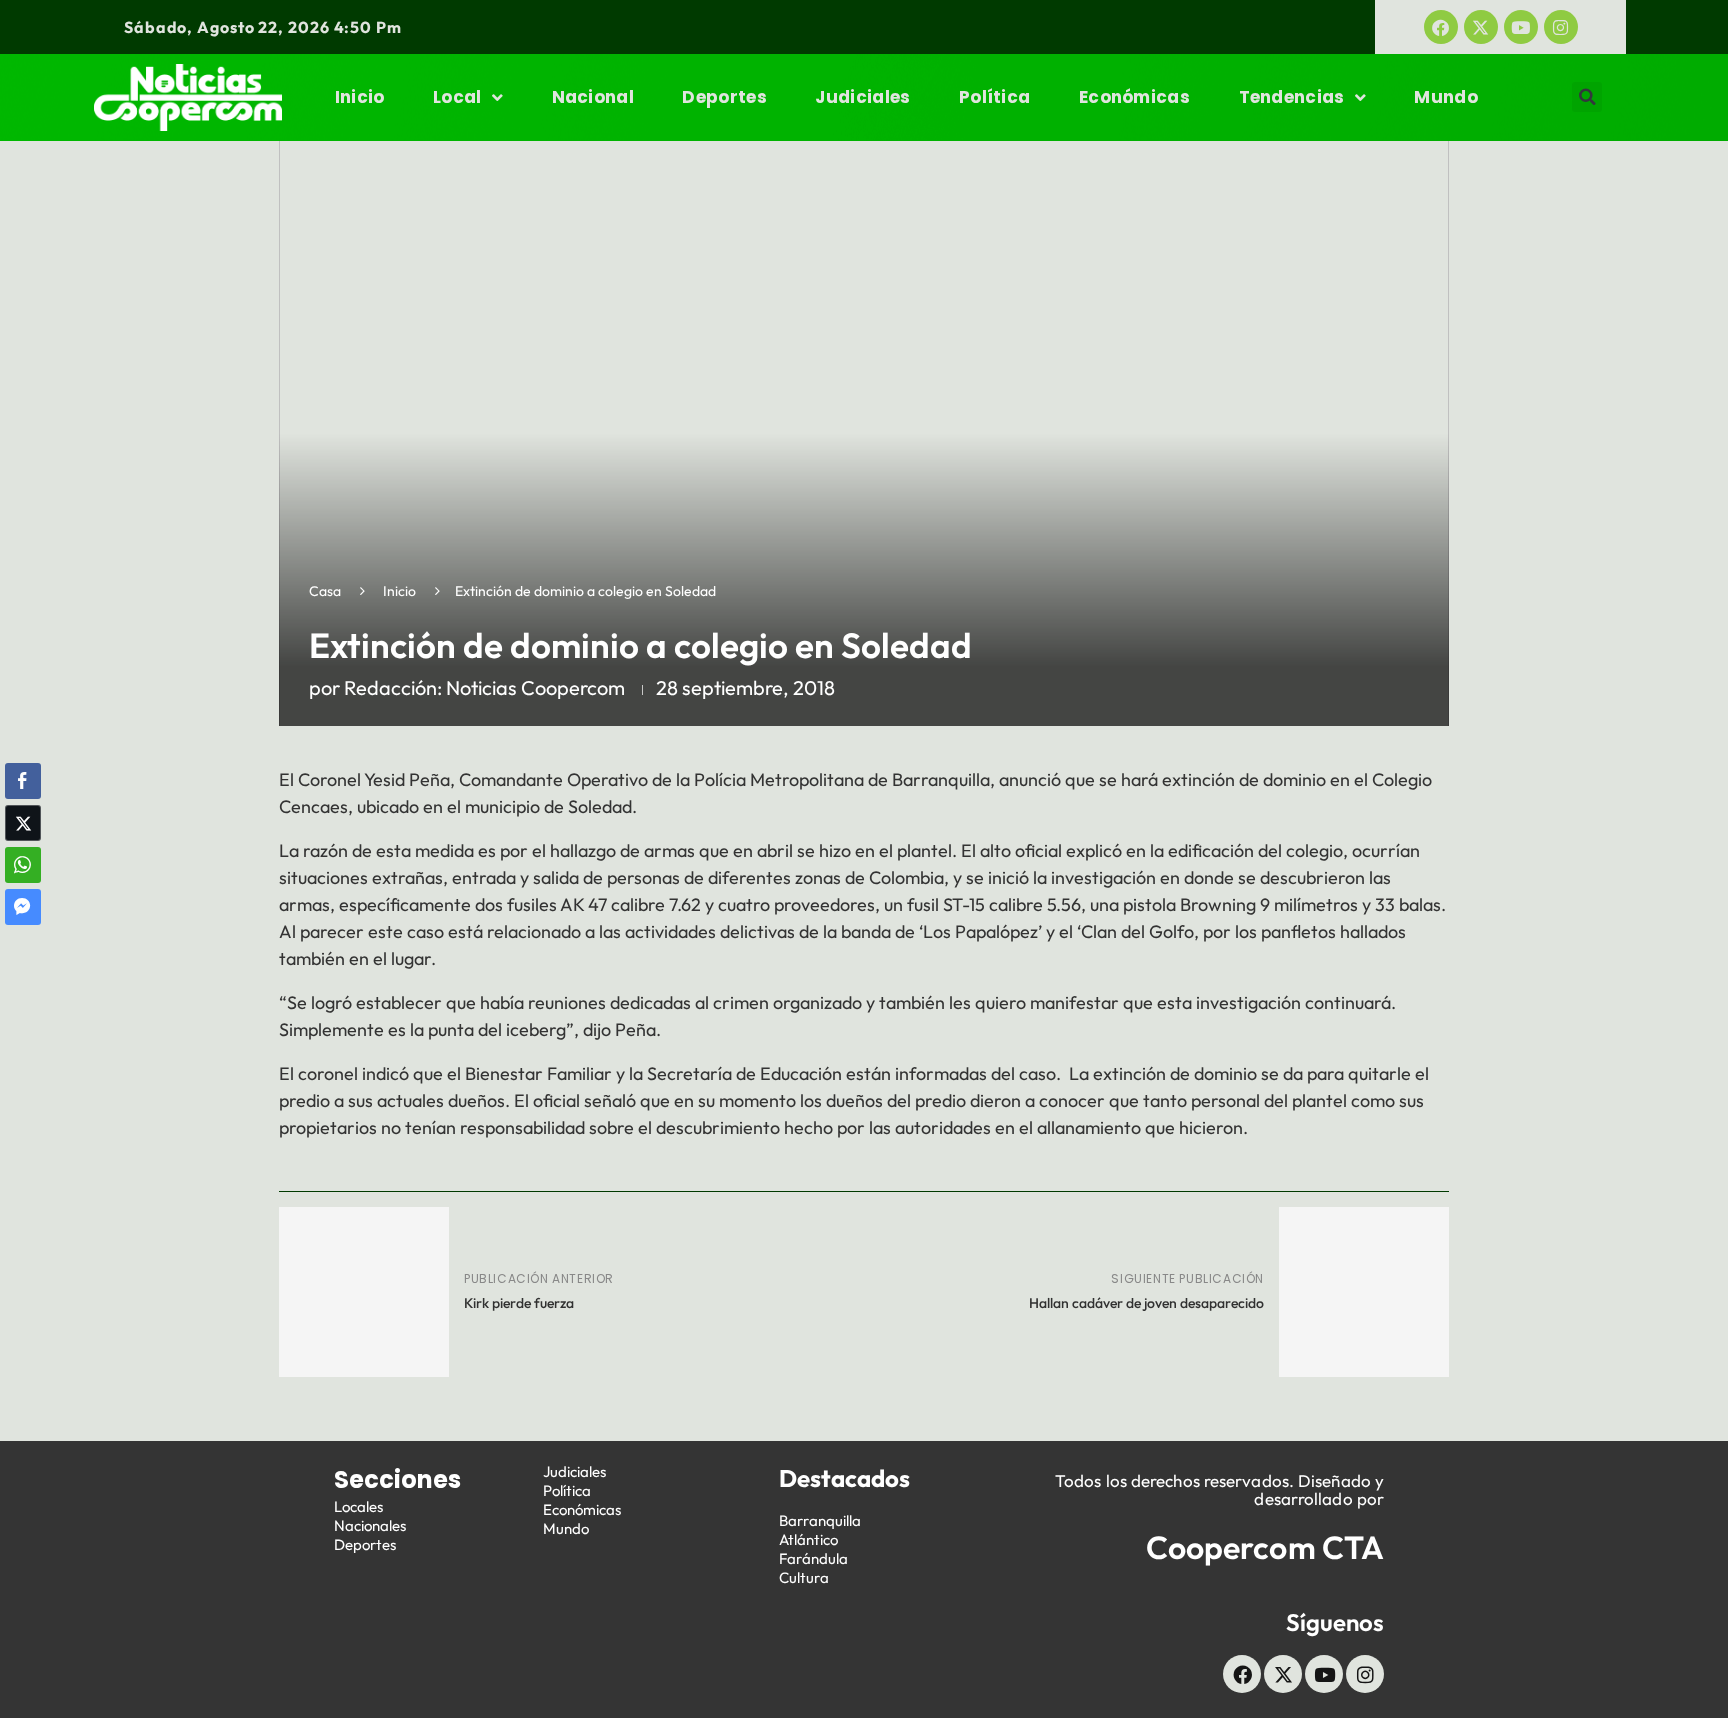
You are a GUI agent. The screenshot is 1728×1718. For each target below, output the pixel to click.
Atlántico (808, 1539)
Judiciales (862, 97)
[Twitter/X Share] (23, 823)
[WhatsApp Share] (23, 865)
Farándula (813, 1558)
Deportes (724, 97)
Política (994, 97)
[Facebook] (1441, 27)
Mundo (1446, 97)
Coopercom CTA (1265, 1547)
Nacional (593, 97)
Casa (325, 591)
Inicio (360, 97)
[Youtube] (1521, 27)
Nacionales (370, 1525)
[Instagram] (1561, 27)
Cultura (804, 1577)
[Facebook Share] (23, 781)
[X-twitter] (1481, 27)
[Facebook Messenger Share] (23, 907)
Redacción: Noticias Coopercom (484, 687)
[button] (1587, 97)
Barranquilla (820, 1520)
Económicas (1134, 97)
